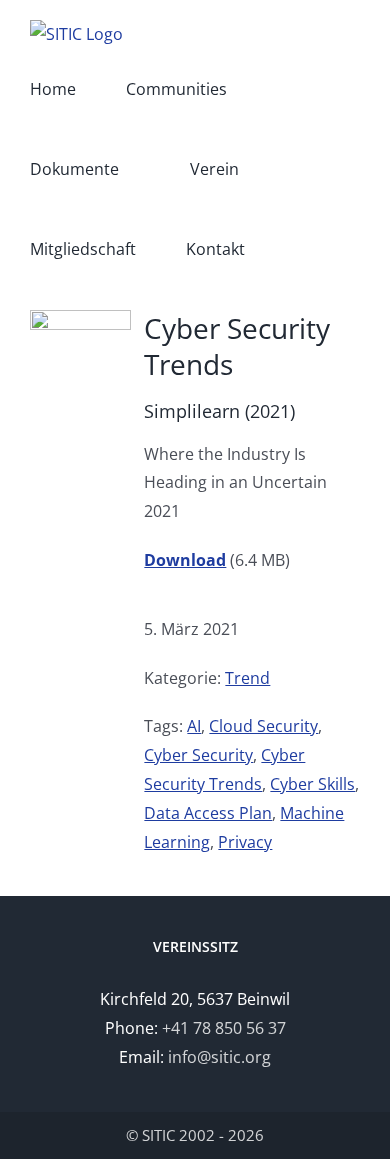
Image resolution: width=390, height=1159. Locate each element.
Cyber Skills (312, 784)
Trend (247, 678)
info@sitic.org (219, 1057)
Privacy (245, 842)
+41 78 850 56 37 (224, 1028)
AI (194, 726)
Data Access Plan (208, 813)
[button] (301, 249)
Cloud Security (263, 726)
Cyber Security (198, 755)
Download (185, 560)
